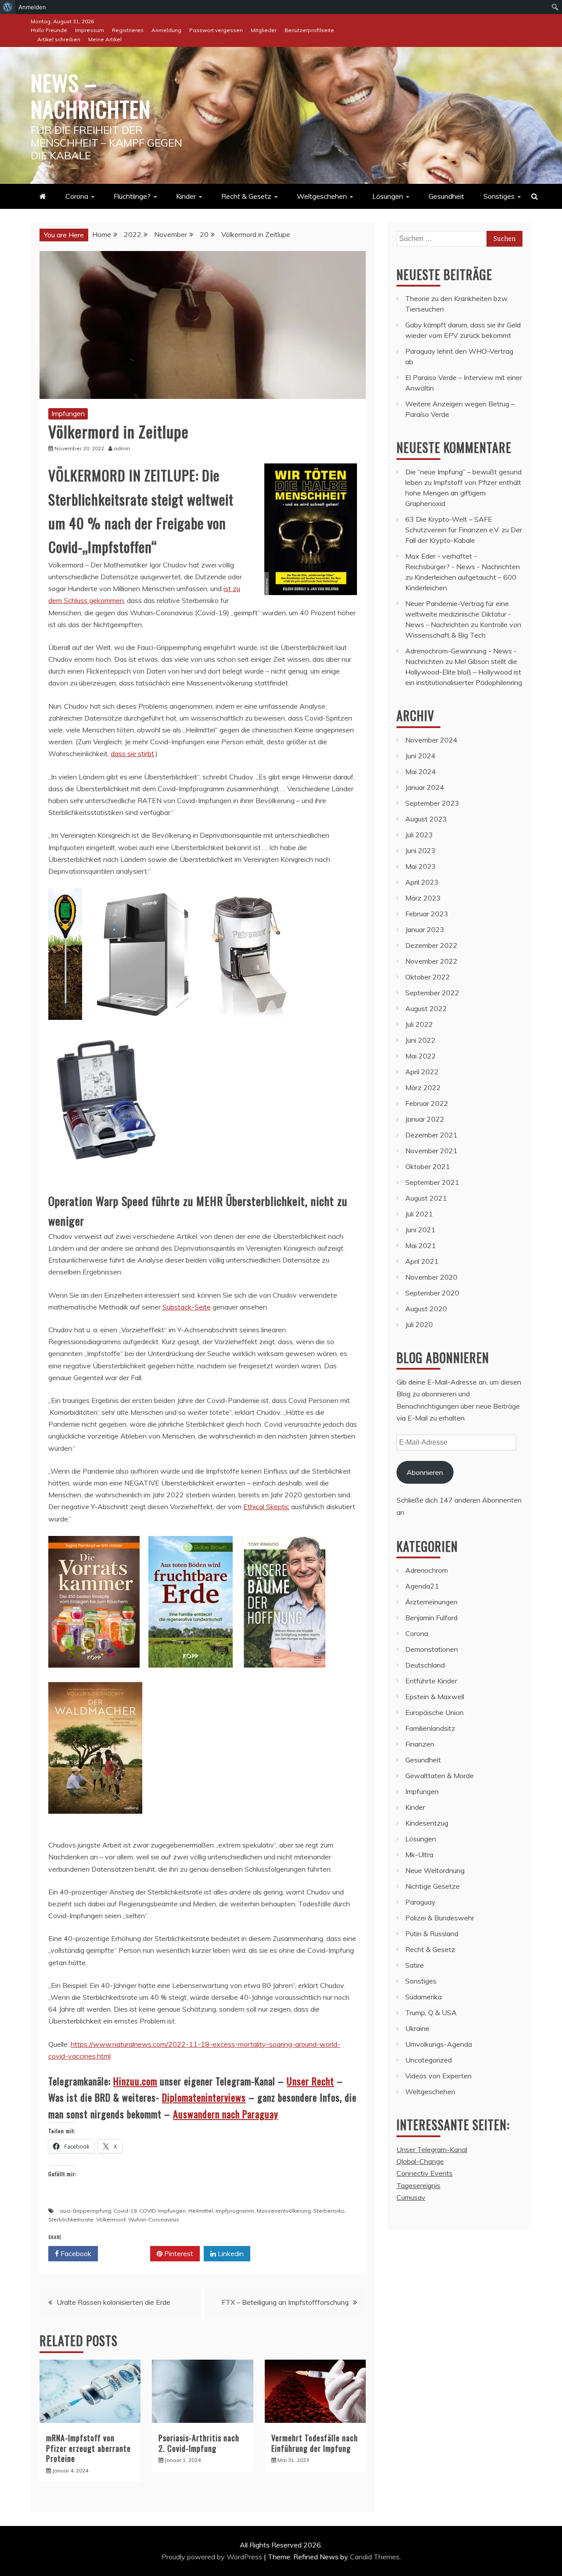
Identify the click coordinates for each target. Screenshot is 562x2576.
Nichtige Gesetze (432, 1886)
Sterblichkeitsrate (71, 2219)
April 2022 (422, 1072)
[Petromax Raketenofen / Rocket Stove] (249, 1028)
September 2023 (432, 803)
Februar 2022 (427, 1103)
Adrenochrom (427, 1570)
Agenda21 (422, 1586)
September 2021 (432, 1182)
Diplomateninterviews (204, 2097)
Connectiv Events (425, 2173)
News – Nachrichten (91, 95)
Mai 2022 (421, 1056)
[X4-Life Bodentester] (65, 1028)
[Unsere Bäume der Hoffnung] (283, 1676)
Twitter (127, 2253)
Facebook (75, 2253)
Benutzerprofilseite (309, 30)
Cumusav (411, 2197)
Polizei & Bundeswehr (440, 1918)
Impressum (90, 30)
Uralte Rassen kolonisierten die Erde (113, 2302)
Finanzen (420, 1744)
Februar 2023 (427, 914)
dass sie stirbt (132, 753)
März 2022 (423, 1087)
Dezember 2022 (431, 945)
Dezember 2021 (431, 1135)
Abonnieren (425, 1472)
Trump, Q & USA (431, 2013)
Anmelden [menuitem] (32, 7)
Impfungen (68, 413)
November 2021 (431, 1151)
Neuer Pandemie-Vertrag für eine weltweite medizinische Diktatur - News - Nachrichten (458, 614)
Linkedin (230, 2253)
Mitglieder (264, 30)
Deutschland (425, 1665)
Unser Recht (310, 2081)
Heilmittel (201, 2211)
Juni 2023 (420, 850)
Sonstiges (499, 196)
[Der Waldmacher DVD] (95, 1822)
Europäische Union (434, 1712)
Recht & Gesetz (246, 196)
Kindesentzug (427, 1823)
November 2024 (431, 740)
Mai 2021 (421, 1245)
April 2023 (422, 882)
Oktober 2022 (428, 977)
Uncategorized (429, 2060)
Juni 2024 (420, 756)
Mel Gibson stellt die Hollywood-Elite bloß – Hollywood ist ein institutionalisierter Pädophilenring (464, 672)
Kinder (186, 196)
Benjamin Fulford (431, 1618)
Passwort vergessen (216, 30)
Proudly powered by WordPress (213, 2557)
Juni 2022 (420, 1040)
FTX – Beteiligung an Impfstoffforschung (285, 2302)
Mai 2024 (421, 771)
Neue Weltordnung (435, 1870)
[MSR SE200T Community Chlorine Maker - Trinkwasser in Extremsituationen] (105, 1174)
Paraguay (420, 1902)
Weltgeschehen (322, 196)
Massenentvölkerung (284, 2211)
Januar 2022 (425, 1119)
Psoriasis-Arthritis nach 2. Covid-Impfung (199, 2443)
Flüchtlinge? (132, 196)
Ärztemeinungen (431, 1602)
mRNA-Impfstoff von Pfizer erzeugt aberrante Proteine (88, 2448)
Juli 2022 (419, 1024)
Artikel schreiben (59, 39)
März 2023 (423, 898)
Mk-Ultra (419, 1855)
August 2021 (426, 1198)
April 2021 (422, 1261)
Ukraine (417, 2028)
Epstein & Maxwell (435, 1697)
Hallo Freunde (49, 30)
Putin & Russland (432, 1934)
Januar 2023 (425, 929)
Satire (414, 1965)
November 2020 (431, 1277)
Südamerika (423, 1997)
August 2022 (426, 1008)
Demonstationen (432, 1649)
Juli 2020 (419, 1324)
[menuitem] (8, 7)
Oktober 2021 (428, 1166)
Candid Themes (375, 2557)
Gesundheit (446, 196)
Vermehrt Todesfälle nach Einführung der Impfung (315, 2443)
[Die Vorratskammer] (94, 1676)
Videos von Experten (438, 2076)
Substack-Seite (187, 1307)
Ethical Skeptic (266, 1507)
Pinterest (178, 2253)
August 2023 (426, 819)
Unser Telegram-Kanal (432, 2149)
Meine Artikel (105, 39)
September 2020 (432, 1293)
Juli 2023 (419, 835)
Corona (77, 196)
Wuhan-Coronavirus (154, 2219)
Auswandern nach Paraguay (226, 2114)
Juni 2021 (420, 1230)
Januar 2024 (425, 787)
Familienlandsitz (430, 1728)
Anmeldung (166, 30)
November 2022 (431, 961)
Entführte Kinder (431, 1681)
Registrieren (128, 30)
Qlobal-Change (420, 2161)
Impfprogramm (235, 2211)
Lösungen (388, 196)
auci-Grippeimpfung (85, 2211)
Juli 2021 (419, 1214)
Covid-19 (125, 2211)
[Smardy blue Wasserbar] (143, 1028)
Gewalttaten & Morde (440, 1776)
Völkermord (111, 2219)
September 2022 (432, 993)
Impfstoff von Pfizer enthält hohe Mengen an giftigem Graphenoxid (463, 493)
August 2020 (426, 1309)
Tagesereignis (418, 2185)
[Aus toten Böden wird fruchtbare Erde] (191, 1676)
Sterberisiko (329, 2211)
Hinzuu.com (135, 2081)
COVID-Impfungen (162, 2211)
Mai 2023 (421, 866)
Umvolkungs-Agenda (439, 2044)
